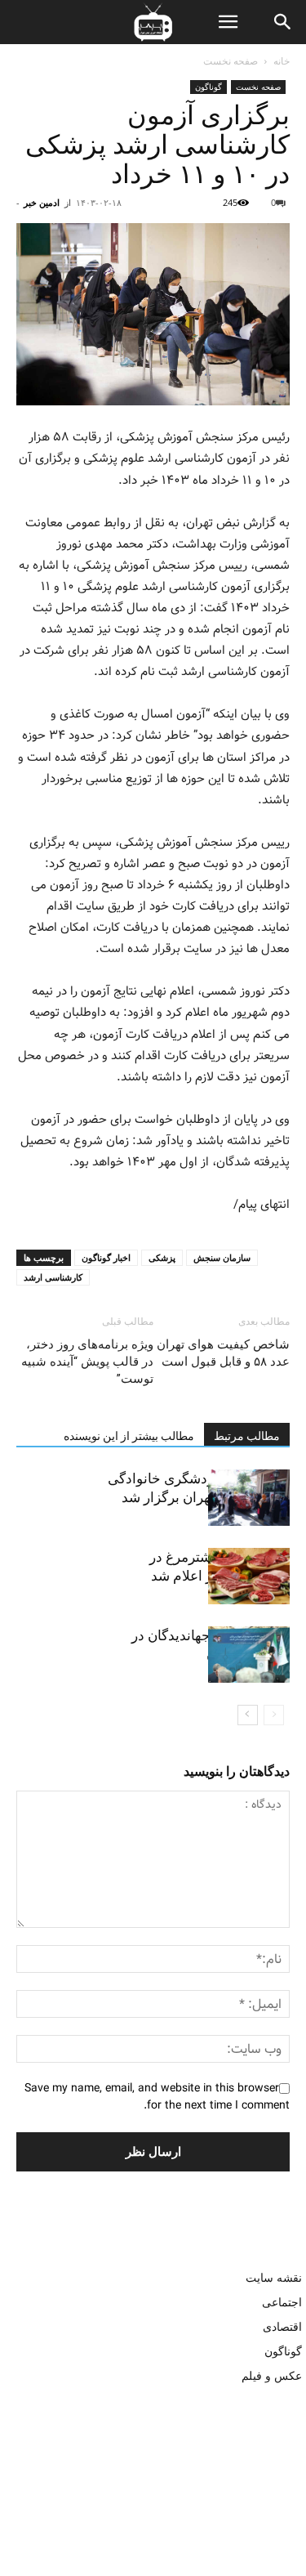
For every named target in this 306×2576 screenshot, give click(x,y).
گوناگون (208, 87)
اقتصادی (282, 2326)
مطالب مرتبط (247, 1436)
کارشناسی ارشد (53, 1277)
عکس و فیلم (272, 2375)
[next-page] (248, 1715)
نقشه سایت (274, 2277)
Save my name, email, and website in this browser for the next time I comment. (157, 2097)
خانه (282, 61)
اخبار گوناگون (106, 1257)
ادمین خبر (42, 202)
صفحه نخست (231, 61)
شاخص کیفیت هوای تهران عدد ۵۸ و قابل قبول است (223, 1353)
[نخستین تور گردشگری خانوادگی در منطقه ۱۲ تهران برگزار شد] (249, 1498)
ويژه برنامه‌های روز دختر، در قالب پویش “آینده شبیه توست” (87, 1362)
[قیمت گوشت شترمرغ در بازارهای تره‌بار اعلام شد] (249, 1576)
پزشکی (162, 1257)
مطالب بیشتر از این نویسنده (129, 1436)
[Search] (283, 22)
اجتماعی (282, 2302)
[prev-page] (274, 1715)
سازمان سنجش (222, 1257)
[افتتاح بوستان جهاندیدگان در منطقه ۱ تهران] (249, 1655)
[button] (228, 22)
